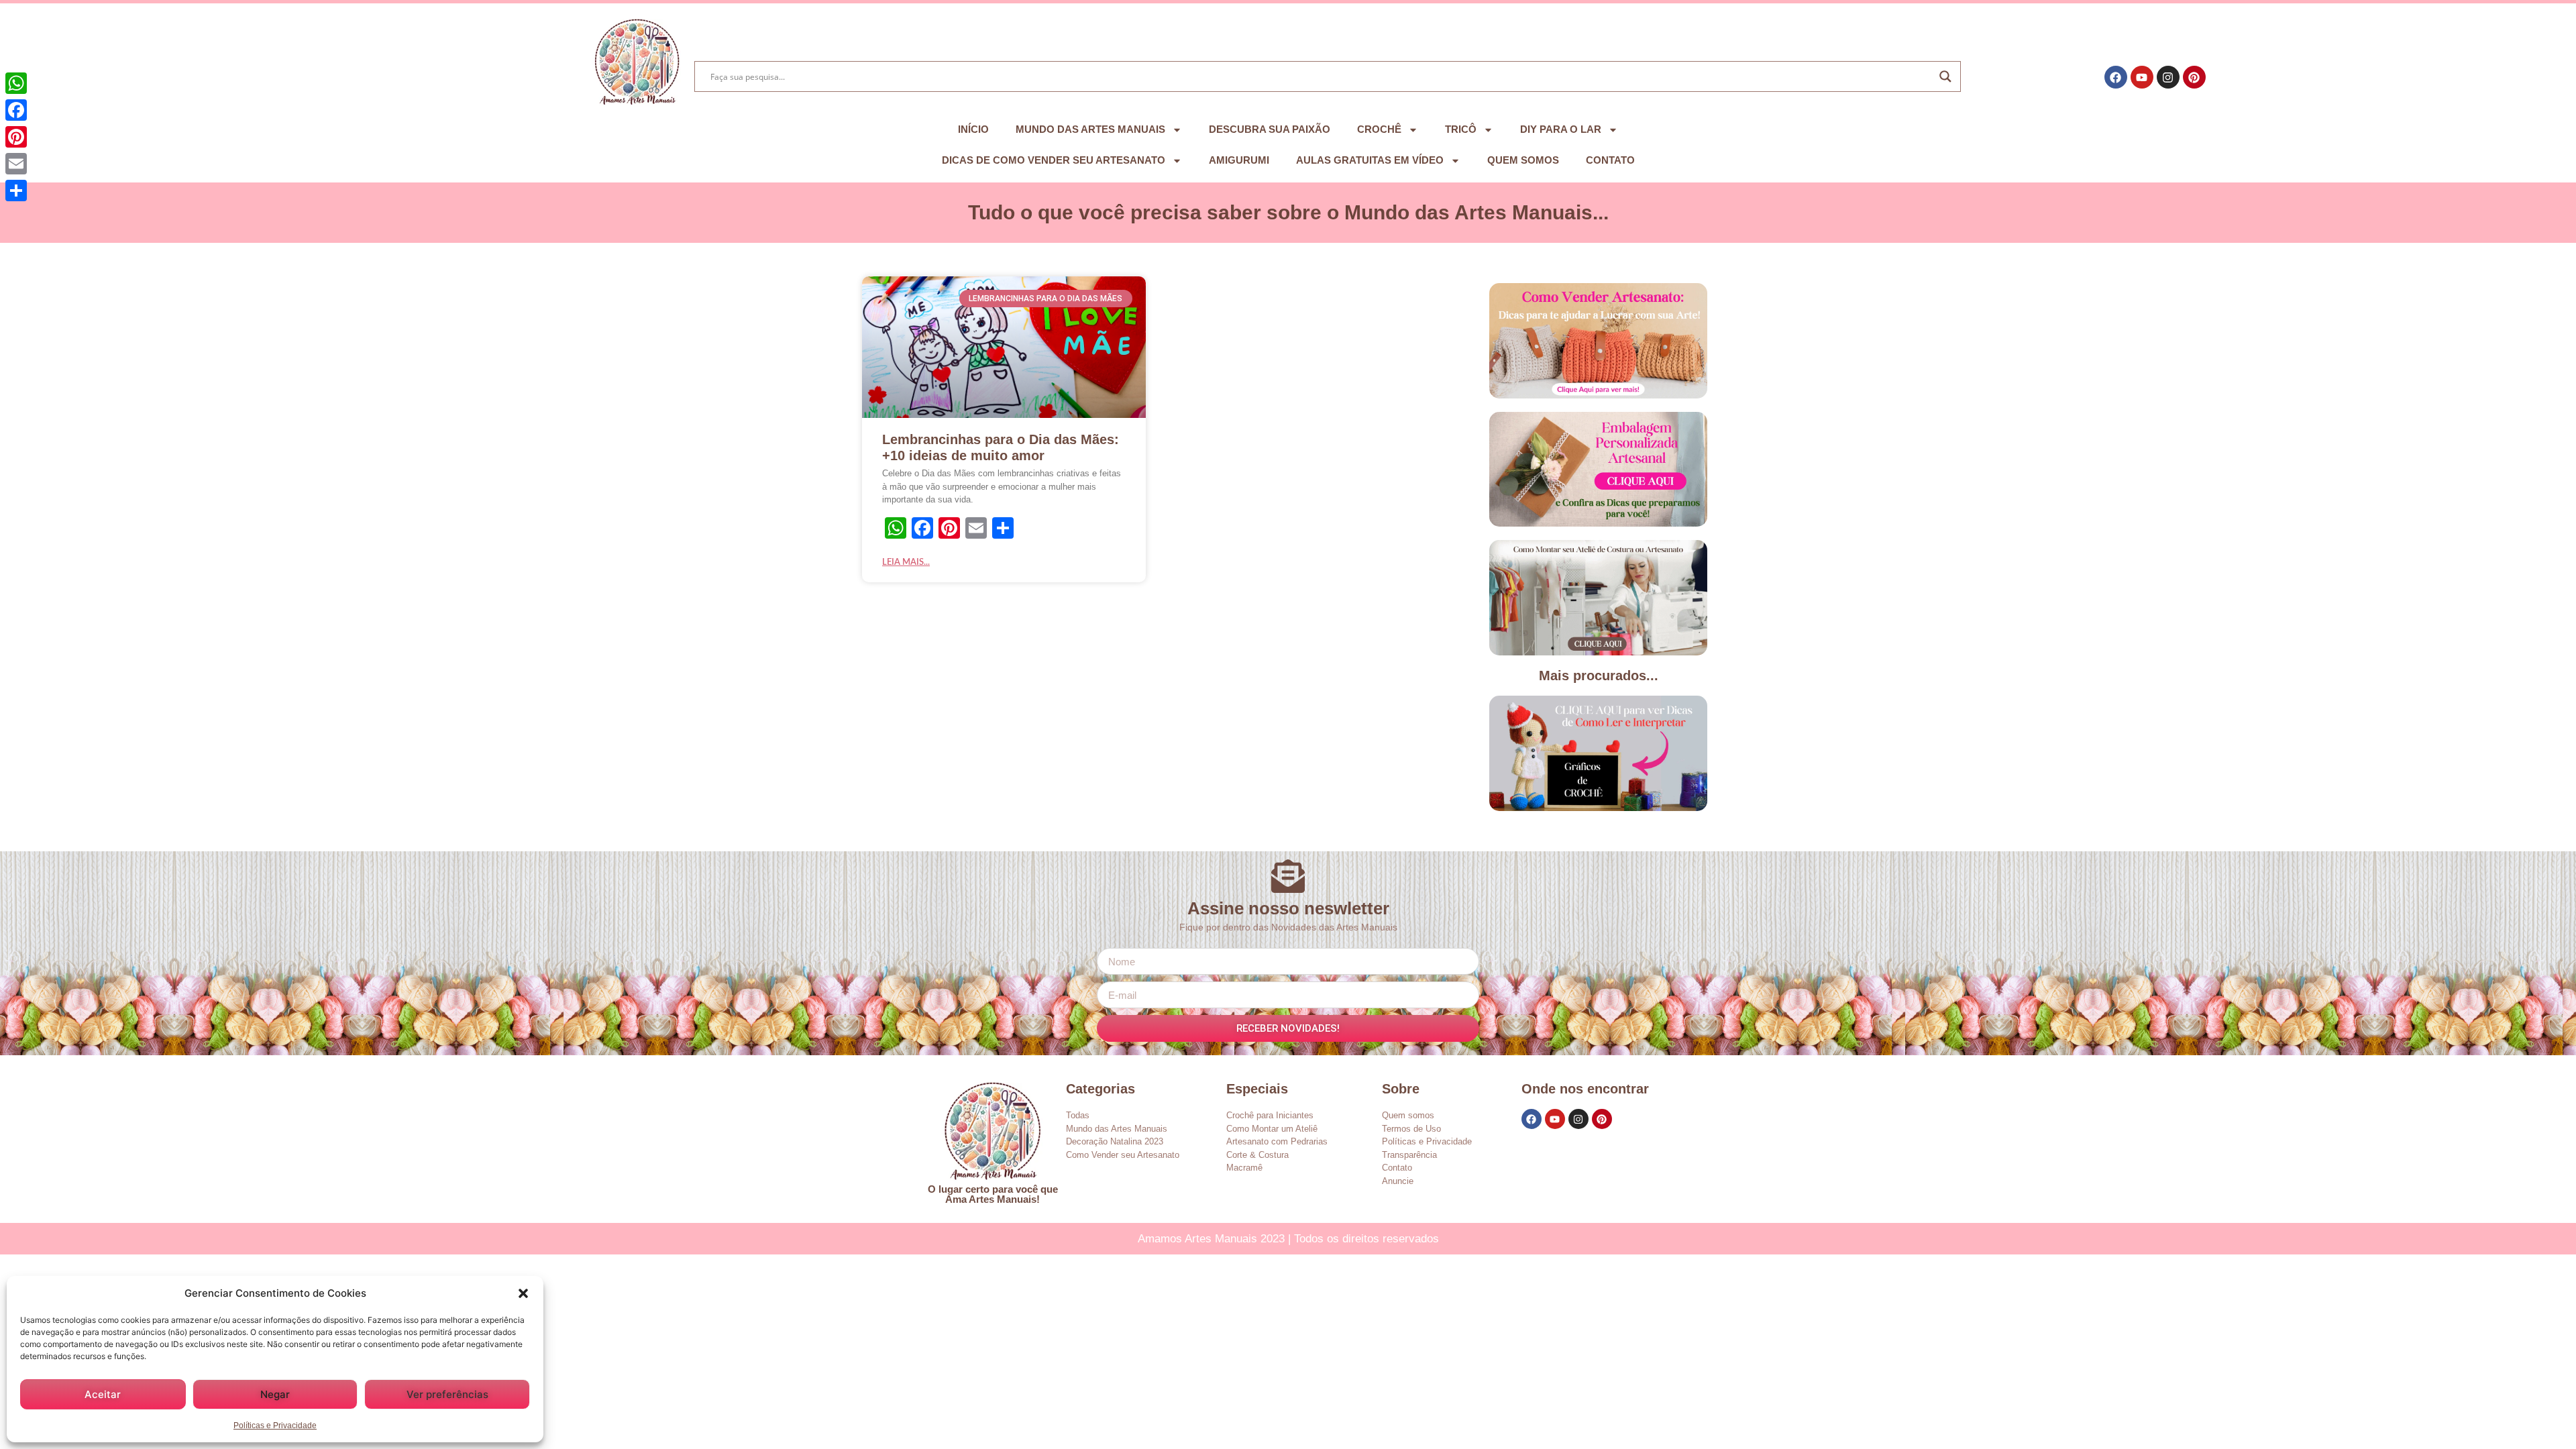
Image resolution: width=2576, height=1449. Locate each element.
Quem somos (1523, 160)
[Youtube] (2142, 77)
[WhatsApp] (16, 83)
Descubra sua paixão (1270, 129)
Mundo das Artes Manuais (1090, 129)
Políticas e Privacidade (275, 1426)
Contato (1610, 160)
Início (973, 129)
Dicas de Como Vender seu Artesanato (1054, 160)
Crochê (1379, 129)
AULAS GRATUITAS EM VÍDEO (1370, 160)
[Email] (16, 164)
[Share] (16, 191)
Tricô (1461, 129)
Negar (275, 1394)
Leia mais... (906, 562)
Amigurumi (1239, 160)
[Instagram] (2168, 77)
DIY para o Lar (1561, 129)
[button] (523, 1293)
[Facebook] (2116, 77)
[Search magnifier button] (1945, 76)
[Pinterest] (2194, 77)
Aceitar (103, 1394)
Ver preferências (447, 1394)
